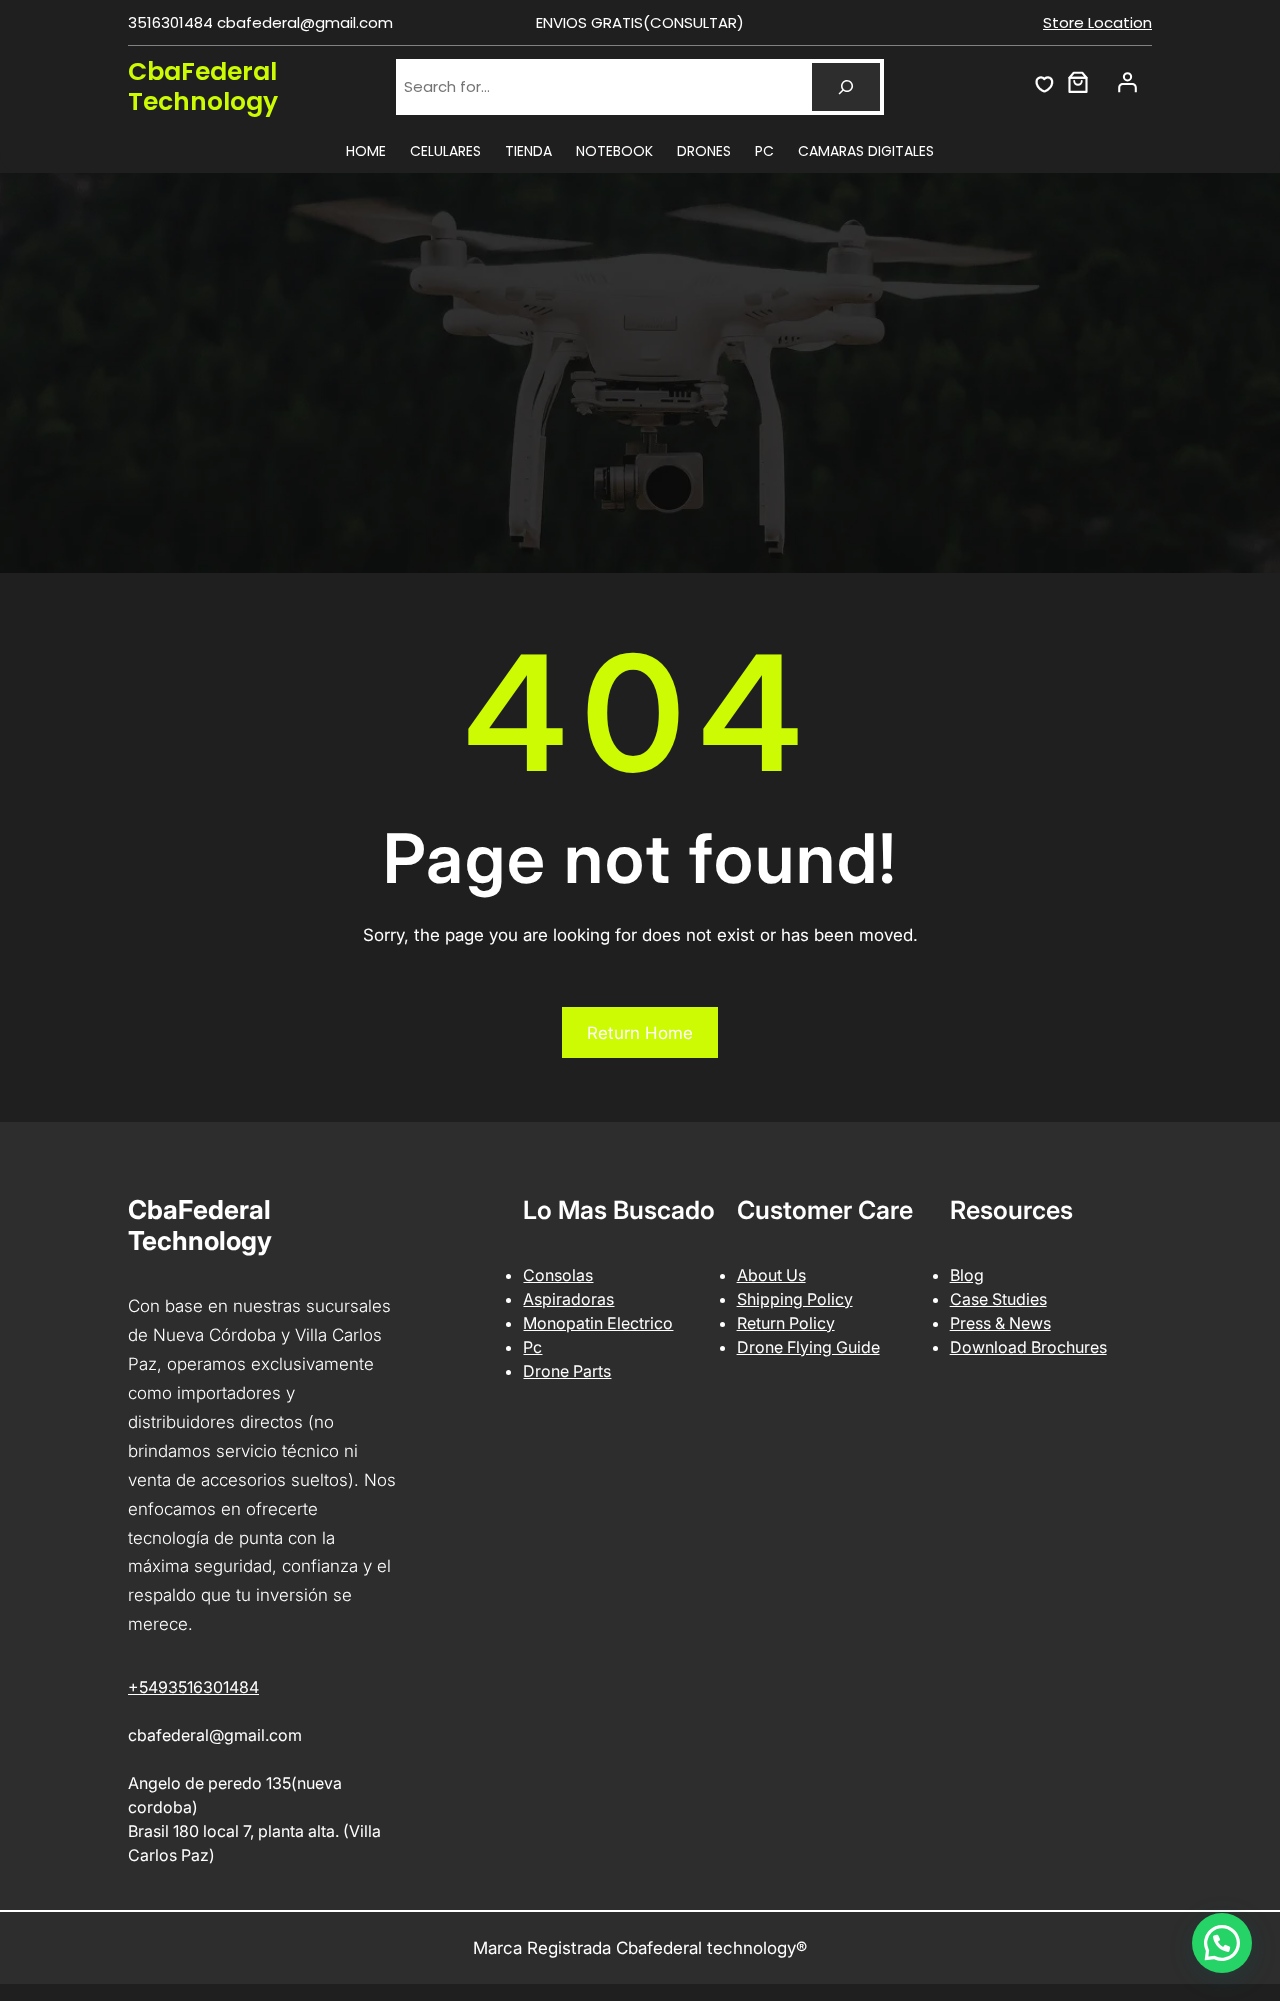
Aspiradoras (568, 1299)
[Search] (846, 87)
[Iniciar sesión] (1127, 82)
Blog (967, 1275)
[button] (1222, 1943)
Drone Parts (567, 1371)
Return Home (640, 1033)
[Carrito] (1078, 82)
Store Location (1097, 22)
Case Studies (998, 1299)
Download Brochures (1028, 1347)
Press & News (1000, 1323)
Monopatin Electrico (598, 1323)
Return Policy (786, 1323)
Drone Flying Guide (808, 1347)
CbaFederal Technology (203, 86)
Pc (532, 1347)
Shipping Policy (795, 1299)
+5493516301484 (193, 1687)
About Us (771, 1275)
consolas (558, 1275)
